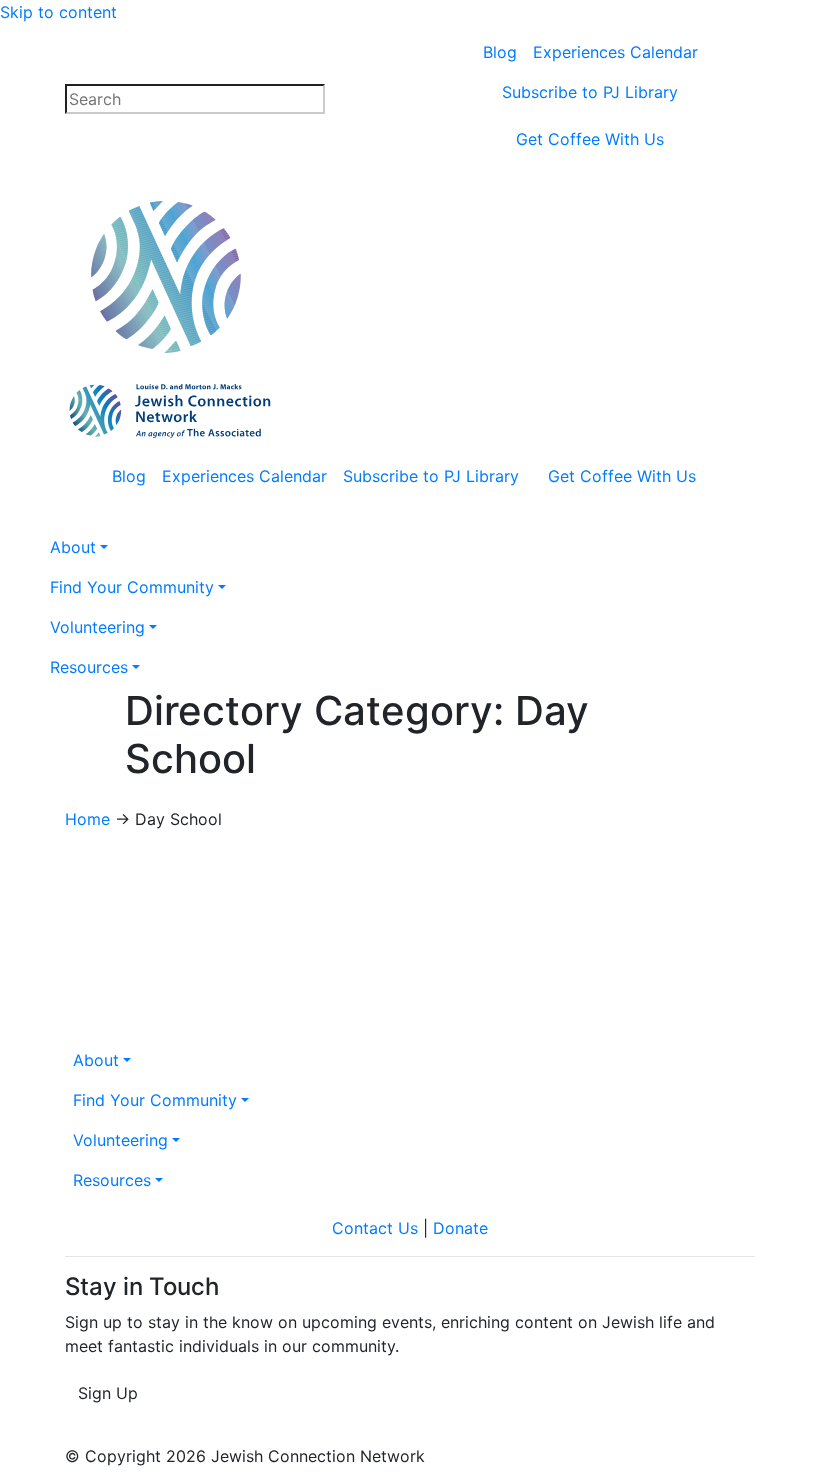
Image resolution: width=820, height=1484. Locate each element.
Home (87, 819)
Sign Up (108, 1393)
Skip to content (58, 12)
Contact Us (375, 1228)
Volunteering (120, 1140)
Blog (500, 52)
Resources (112, 1180)
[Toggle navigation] (621, 308)
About (96, 1060)
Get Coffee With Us (590, 139)
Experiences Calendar (615, 52)
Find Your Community (155, 1100)
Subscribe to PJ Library (590, 92)
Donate (460, 1228)
